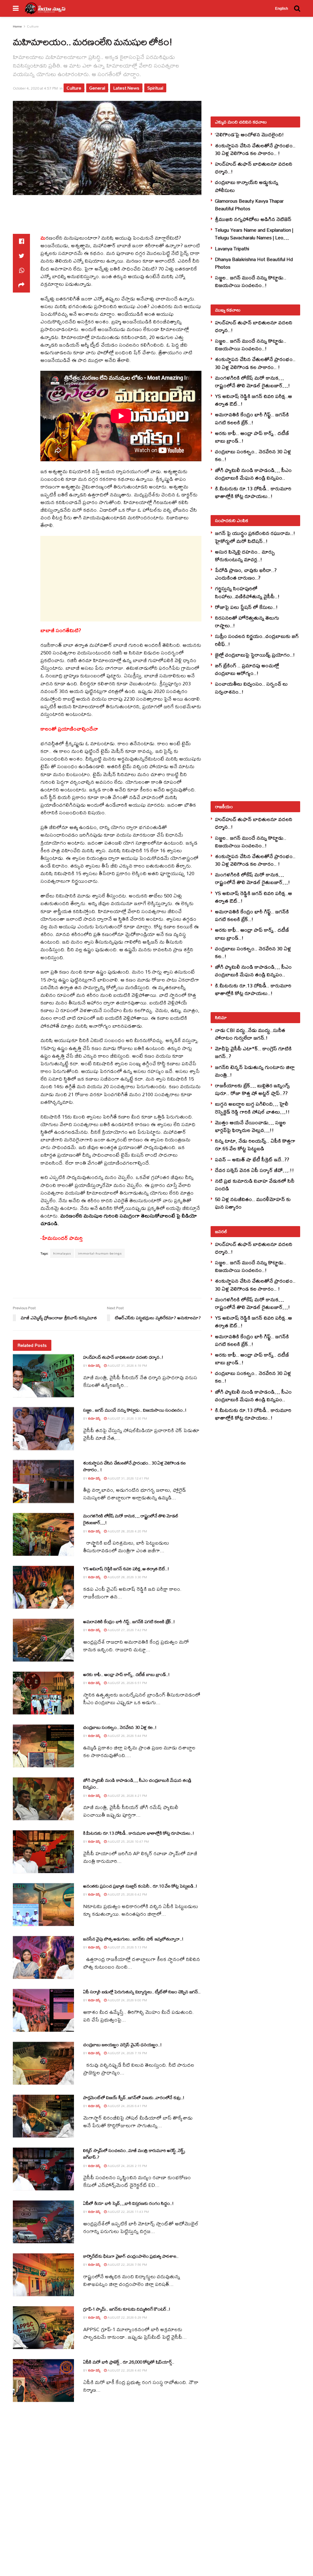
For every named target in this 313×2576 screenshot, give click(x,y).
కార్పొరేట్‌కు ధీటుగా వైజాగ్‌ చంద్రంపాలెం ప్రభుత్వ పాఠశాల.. (131, 2256)
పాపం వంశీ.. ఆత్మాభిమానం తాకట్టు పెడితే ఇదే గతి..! (126, 2468)
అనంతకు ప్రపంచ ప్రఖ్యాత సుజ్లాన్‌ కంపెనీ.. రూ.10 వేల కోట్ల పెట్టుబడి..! (140, 1886)
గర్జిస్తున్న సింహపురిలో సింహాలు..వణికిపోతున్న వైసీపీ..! (247, 592)
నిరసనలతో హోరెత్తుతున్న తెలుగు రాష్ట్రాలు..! (247, 621)
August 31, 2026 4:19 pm (127, 1365)
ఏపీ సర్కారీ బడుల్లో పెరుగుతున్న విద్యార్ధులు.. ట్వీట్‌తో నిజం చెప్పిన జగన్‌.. (142, 1992)
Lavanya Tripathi (232, 248)
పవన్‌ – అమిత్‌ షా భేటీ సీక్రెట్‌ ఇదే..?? (252, 1159)
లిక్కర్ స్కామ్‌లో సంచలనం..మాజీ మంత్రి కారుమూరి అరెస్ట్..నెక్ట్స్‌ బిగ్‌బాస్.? (134, 2154)
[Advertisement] (124, 218)
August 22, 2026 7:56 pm (127, 2265)
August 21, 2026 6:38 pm (127, 2423)
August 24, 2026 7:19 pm (127, 2053)
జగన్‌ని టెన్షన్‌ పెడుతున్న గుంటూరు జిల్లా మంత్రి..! (255, 1071)
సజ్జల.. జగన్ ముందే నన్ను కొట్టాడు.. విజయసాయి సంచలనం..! (135, 1410)
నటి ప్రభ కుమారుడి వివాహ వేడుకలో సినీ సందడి (255, 1185)
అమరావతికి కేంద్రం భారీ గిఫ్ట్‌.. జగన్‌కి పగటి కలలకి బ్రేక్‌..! (129, 1622)
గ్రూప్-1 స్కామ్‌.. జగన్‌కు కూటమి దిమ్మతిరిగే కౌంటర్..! (127, 2309)
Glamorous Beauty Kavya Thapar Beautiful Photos (249, 205)
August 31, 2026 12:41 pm (128, 1478)
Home (17, 26)
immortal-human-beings (100, 1253)
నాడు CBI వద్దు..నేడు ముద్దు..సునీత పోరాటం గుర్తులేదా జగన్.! (250, 1034)
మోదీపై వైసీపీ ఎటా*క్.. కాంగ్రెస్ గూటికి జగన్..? (253, 1052)
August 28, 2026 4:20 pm (127, 1531)
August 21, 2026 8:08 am (127, 2476)
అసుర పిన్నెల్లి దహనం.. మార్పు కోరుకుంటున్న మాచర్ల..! (245, 555)
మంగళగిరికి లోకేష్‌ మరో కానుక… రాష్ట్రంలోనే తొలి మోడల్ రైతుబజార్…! (131, 1519)
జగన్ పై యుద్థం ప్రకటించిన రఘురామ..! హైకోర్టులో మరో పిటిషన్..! (255, 537)
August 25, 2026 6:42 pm (127, 1894)
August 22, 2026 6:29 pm (127, 2317)
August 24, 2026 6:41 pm (127, 2106)
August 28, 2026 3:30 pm (127, 1577)
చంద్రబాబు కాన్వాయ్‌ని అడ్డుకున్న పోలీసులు (247, 186)
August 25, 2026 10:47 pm (128, 1841)
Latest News (126, 88)
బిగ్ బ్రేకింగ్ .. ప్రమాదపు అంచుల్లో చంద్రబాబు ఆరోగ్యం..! (247, 669)
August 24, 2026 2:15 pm (127, 2166)
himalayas (62, 1253)
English (282, 9)
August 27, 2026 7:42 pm (127, 1630)
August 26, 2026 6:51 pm (127, 1683)
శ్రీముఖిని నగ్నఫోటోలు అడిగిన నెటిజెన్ (253, 219)
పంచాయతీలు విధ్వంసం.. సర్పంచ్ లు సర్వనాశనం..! (251, 687)
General (97, 88)
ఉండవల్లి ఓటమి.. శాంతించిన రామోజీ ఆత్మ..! (120, 2521)
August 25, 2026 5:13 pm (127, 1947)
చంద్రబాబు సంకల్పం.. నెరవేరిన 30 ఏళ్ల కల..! (120, 1727)
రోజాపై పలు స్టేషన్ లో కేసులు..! (246, 607)
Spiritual (155, 88)
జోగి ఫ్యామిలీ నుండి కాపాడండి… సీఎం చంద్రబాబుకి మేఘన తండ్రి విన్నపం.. (137, 1784)
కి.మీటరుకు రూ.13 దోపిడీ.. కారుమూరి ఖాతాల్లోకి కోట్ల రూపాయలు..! (139, 1833)
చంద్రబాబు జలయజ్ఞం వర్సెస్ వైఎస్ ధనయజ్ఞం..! (122, 2045)
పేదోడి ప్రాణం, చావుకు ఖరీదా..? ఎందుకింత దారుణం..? (246, 574)
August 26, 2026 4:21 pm (127, 1796)
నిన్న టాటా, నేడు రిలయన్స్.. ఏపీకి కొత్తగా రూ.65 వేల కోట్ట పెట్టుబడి (255, 1144)
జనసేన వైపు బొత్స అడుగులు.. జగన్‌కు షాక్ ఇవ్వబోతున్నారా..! (133, 1939)
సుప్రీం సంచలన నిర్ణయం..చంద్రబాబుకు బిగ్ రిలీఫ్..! (257, 640)
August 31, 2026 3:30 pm (127, 1418)
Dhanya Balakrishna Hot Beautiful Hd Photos (254, 263)
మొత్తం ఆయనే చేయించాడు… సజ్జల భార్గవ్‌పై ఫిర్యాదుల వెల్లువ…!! (250, 1126)
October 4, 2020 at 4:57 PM (35, 88)
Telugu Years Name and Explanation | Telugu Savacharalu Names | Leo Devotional (254, 237)
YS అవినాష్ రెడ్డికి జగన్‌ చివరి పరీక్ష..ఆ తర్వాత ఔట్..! (126, 1569)
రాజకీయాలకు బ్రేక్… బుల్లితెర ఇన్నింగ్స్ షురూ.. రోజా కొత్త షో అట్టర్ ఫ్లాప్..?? (252, 1089)
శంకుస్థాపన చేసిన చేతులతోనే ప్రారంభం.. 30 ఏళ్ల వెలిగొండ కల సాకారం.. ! (134, 1466)
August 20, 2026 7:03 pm (127, 2529)
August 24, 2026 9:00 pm (127, 2000)
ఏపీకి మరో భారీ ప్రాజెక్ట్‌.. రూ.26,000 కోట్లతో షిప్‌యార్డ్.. (129, 2362)
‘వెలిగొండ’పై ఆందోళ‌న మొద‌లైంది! (249, 134)
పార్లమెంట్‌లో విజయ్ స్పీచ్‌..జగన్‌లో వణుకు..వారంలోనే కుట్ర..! (134, 2097)
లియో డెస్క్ (94, 1365)
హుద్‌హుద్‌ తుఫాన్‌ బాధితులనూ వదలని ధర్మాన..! (123, 1357)
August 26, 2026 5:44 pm (127, 1736)
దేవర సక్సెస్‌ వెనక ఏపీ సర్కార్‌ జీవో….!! (254, 1170)
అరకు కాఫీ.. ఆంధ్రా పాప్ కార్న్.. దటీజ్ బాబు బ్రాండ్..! (126, 1674)
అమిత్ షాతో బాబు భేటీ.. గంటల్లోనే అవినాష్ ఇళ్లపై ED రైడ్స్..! (133, 2415)
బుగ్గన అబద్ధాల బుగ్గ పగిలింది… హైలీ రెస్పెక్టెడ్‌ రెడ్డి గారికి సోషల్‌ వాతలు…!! (252, 1107)
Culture (33, 26)
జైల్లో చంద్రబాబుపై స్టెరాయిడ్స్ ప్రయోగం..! (255, 655)
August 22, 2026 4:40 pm (127, 2370)
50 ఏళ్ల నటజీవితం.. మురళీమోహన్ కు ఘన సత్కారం (253, 1203)
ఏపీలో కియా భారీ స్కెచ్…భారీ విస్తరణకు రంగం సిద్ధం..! (128, 2203)
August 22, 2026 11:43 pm (128, 2212)
